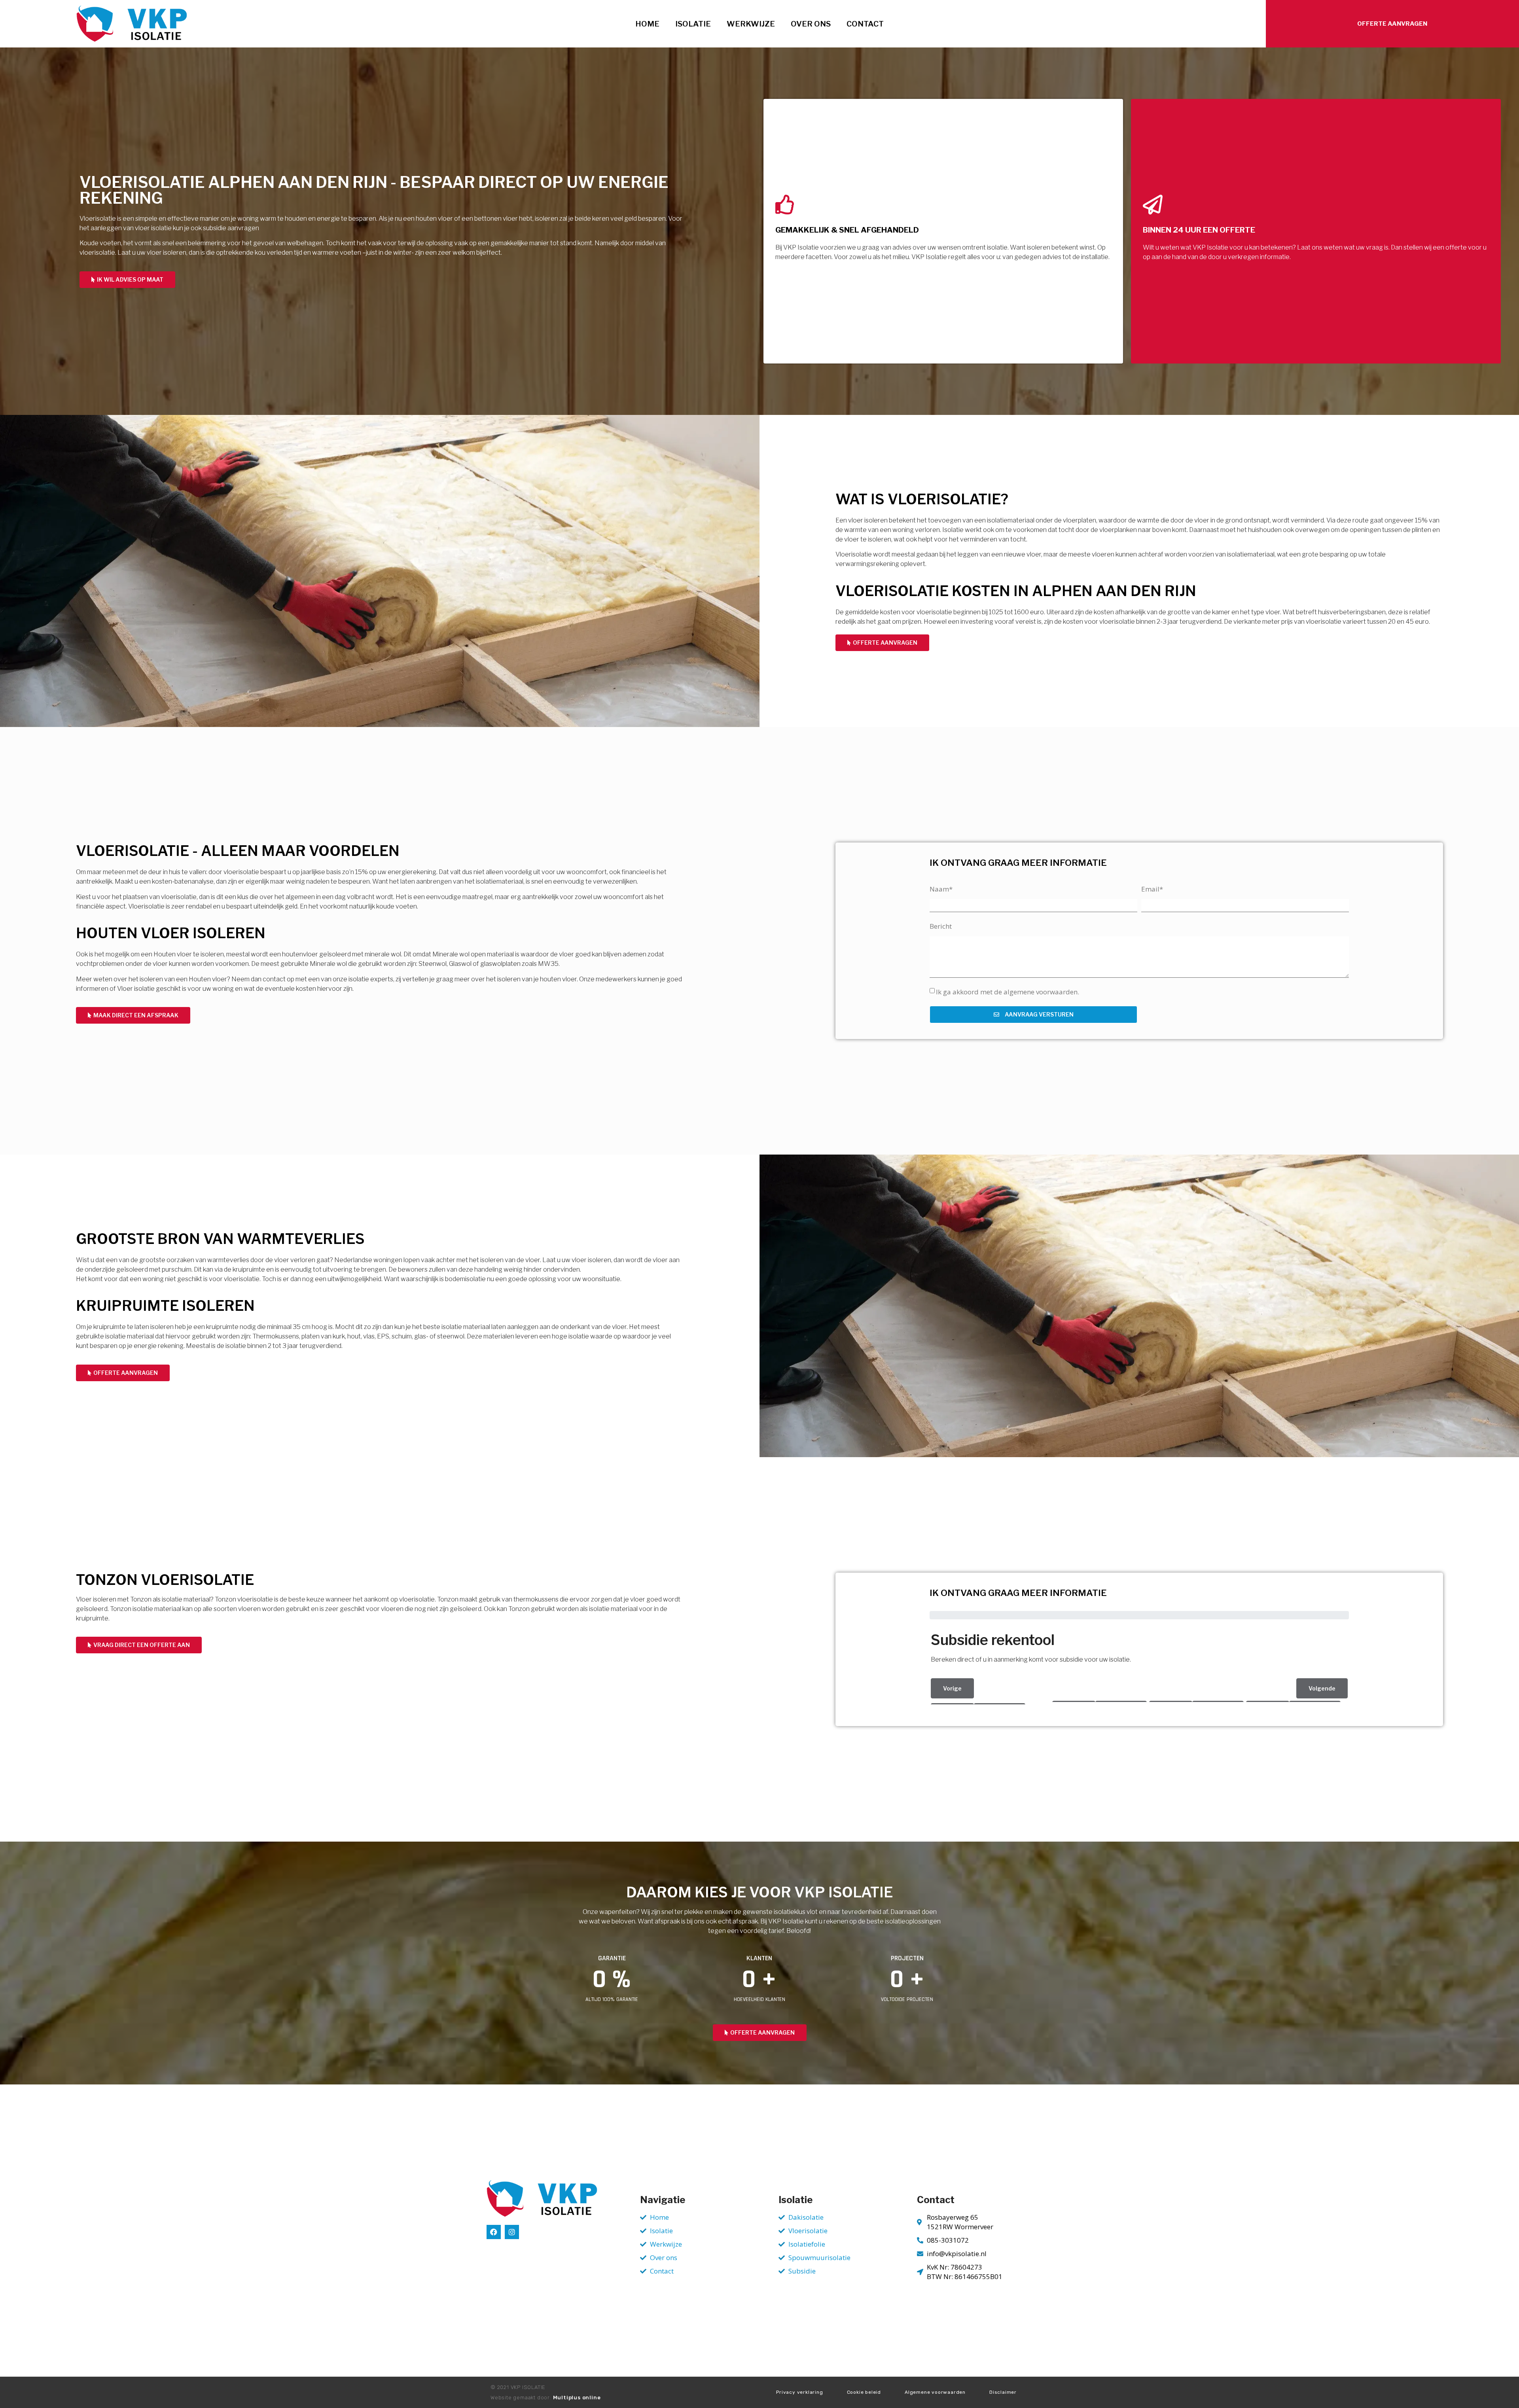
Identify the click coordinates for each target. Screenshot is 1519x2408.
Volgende (1322, 1688)
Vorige (952, 1688)
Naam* (941, 889)
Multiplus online (577, 2398)
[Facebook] (494, 2232)
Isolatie (693, 24)
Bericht (941, 926)
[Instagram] (512, 2232)
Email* (1152, 889)
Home (647, 24)
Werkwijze (751, 24)
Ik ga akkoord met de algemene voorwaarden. (1008, 992)
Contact (865, 24)
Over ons (811, 24)
